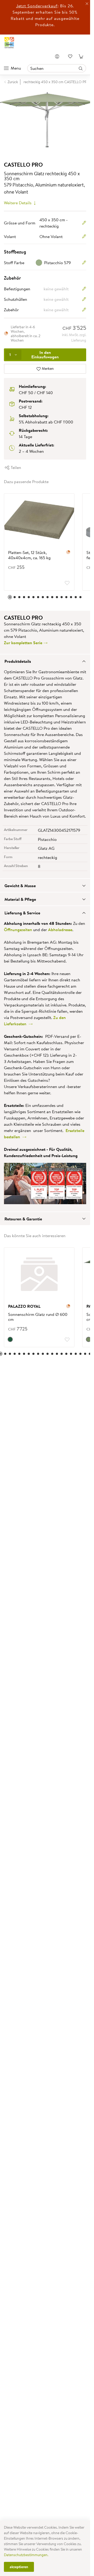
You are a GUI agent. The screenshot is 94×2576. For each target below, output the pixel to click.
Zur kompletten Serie (24, 643)
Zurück (13, 82)
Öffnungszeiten (18, 930)
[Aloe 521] (10, 1339)
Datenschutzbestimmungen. (26, 2555)
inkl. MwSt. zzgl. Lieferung (74, 338)
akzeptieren (19, 2567)
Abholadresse (60, 930)
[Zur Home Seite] (9, 43)
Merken (47, 369)
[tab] (45, 661)
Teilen (15, 467)
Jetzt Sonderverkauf (37, 6)
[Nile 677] (85, 1339)
